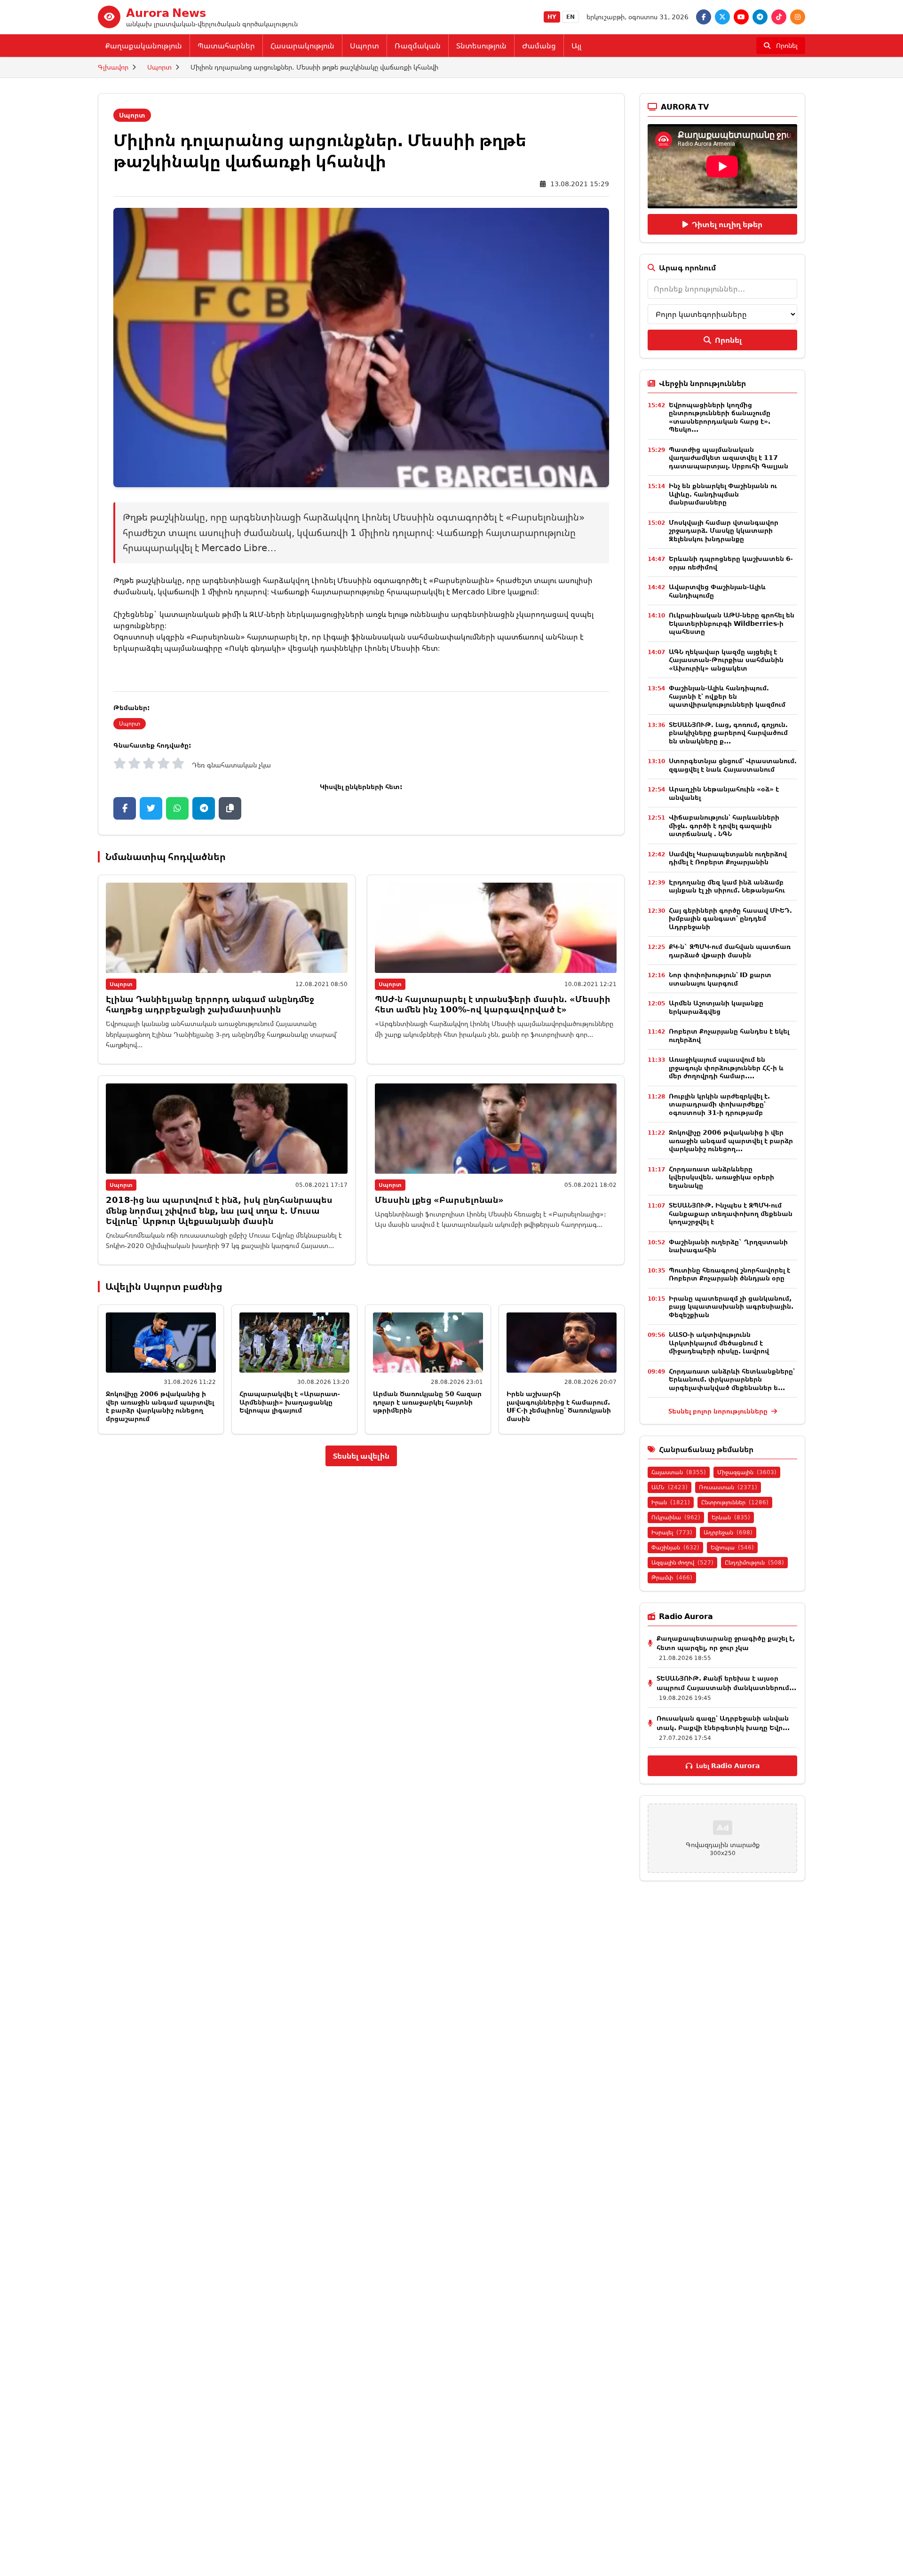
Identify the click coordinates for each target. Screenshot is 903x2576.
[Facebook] (704, 17)
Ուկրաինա (676, 1517)
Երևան (731, 1517)
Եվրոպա (732, 1547)
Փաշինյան (675, 1547)
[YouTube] (741, 17)
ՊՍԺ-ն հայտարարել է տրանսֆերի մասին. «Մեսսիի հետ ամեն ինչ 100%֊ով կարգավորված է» (493, 1004)
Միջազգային (747, 1472)
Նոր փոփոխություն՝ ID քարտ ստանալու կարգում (720, 979)
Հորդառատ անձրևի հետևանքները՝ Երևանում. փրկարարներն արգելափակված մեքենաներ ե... (732, 1379)
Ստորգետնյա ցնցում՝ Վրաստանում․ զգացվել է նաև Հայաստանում (733, 765)
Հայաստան (679, 1472)
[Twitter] (722, 17)
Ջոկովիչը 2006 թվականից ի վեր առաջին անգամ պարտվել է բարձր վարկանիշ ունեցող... (731, 1140)
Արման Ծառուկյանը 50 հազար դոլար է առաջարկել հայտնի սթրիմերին (427, 1402)
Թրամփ (672, 1577)
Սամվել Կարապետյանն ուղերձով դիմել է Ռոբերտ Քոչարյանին (728, 858)
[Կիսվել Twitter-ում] (151, 808)
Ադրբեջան (728, 1532)
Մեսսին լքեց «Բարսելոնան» (439, 1200)
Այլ (576, 46)
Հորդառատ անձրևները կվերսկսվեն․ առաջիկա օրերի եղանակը (721, 1177)
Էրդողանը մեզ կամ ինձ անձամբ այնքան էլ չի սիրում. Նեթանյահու (727, 886)
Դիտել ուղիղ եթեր (727, 224)
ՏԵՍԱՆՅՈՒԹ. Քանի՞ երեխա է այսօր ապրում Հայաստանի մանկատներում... (726, 1683)
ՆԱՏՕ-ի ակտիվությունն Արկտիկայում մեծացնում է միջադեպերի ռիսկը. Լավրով (719, 1343)
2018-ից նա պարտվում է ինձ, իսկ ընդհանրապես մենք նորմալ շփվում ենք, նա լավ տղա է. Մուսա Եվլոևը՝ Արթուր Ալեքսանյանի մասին (219, 1210)
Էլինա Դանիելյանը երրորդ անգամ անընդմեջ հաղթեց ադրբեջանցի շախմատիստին (210, 1004)
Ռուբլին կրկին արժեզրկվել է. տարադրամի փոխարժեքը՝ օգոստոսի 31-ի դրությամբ (719, 1104)
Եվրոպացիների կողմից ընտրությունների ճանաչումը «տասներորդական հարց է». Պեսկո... (720, 417)
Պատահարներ (226, 46)
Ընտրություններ (735, 1502)
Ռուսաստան (728, 1487)
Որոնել (728, 340)
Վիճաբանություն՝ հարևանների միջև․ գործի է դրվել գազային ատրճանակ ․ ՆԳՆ (724, 825)
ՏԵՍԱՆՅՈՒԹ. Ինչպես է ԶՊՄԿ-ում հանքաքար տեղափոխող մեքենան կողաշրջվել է (731, 1213)
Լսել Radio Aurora (728, 1766)
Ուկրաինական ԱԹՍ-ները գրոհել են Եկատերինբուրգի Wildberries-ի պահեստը (732, 623)
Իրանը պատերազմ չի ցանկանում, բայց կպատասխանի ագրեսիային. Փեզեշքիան (731, 1306)
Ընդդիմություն (754, 1562)
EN (570, 17)
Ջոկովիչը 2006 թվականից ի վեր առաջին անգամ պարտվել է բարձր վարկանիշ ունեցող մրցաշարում (160, 1406)
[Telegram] (760, 17)
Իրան (671, 1502)
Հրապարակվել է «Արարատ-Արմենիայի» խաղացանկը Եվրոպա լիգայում (290, 1402)
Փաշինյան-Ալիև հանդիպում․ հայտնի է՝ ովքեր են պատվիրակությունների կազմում (727, 696)
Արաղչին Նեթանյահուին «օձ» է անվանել (724, 793)
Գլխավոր (113, 67)
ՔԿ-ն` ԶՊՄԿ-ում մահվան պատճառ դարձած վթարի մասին (730, 951)
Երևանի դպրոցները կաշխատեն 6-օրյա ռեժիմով (731, 563)
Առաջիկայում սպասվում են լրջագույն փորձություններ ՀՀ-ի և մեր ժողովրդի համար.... (726, 1067)
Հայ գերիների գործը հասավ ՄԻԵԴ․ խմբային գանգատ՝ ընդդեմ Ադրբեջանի (730, 918)
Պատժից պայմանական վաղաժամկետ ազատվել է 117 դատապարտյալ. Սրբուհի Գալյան (729, 458)
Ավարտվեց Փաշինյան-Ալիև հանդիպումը (717, 591)
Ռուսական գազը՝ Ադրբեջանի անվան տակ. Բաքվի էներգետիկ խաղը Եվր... (723, 1723)
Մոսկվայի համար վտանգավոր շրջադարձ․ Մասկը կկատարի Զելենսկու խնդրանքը (724, 530)
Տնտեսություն (481, 46)
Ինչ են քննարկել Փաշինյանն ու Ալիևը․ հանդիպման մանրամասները (723, 494)
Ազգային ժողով (682, 1562)
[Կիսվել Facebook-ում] (125, 808)
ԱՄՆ (669, 1487)
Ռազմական (418, 46)
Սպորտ (364, 46)
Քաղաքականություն (144, 46)
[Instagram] (798, 17)
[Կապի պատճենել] (230, 808)
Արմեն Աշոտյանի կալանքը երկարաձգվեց (716, 1007)
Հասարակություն (302, 46)
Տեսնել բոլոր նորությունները (719, 1411)
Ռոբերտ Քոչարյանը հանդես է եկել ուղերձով (729, 1035)
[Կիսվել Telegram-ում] (204, 808)
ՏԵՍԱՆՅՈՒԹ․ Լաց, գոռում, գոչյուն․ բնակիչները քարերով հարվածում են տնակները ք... (728, 733)
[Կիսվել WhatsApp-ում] (177, 808)
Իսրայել (672, 1532)
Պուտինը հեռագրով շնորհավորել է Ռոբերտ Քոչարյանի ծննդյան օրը (729, 1274)
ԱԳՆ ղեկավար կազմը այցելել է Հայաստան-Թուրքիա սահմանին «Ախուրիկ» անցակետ (726, 660)
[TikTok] (779, 17)
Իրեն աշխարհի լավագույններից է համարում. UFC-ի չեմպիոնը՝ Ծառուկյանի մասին (559, 1406)
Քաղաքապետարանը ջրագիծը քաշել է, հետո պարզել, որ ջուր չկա (726, 1643)
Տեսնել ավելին (361, 1456)
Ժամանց (539, 46)
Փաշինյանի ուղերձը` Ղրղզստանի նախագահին (728, 1246)
